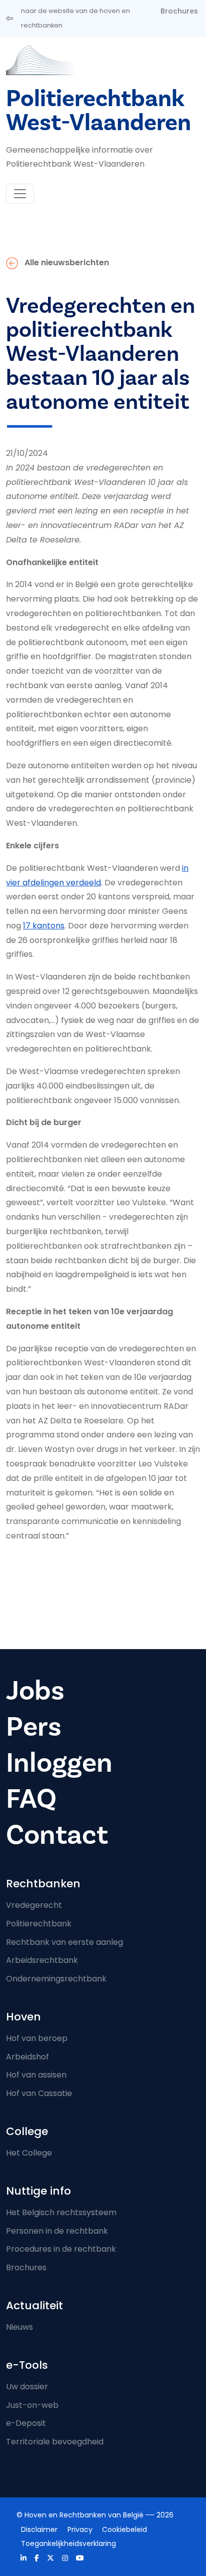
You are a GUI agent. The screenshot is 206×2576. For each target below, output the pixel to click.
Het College (29, 2153)
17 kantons (44, 926)
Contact (57, 1835)
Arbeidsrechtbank (42, 1960)
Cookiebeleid (124, 2529)
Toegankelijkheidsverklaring (68, 2543)
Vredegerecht (34, 1905)
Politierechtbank (39, 1924)
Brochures (179, 11)
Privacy (80, 2529)
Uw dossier (27, 2387)
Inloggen (59, 1763)
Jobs (35, 1691)
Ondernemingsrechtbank (56, 1979)
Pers (34, 1727)
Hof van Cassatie (39, 2093)
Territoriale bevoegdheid (55, 2442)
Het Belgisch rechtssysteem (61, 2212)
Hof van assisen (36, 2075)
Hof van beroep (37, 2038)
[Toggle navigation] (20, 194)
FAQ (31, 1799)
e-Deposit (26, 2423)
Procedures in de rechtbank (61, 2249)
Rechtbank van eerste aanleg (64, 1942)
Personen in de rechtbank (57, 2231)
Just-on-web (32, 2405)
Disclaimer (39, 2529)
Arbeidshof (27, 2057)
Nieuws (19, 2327)
